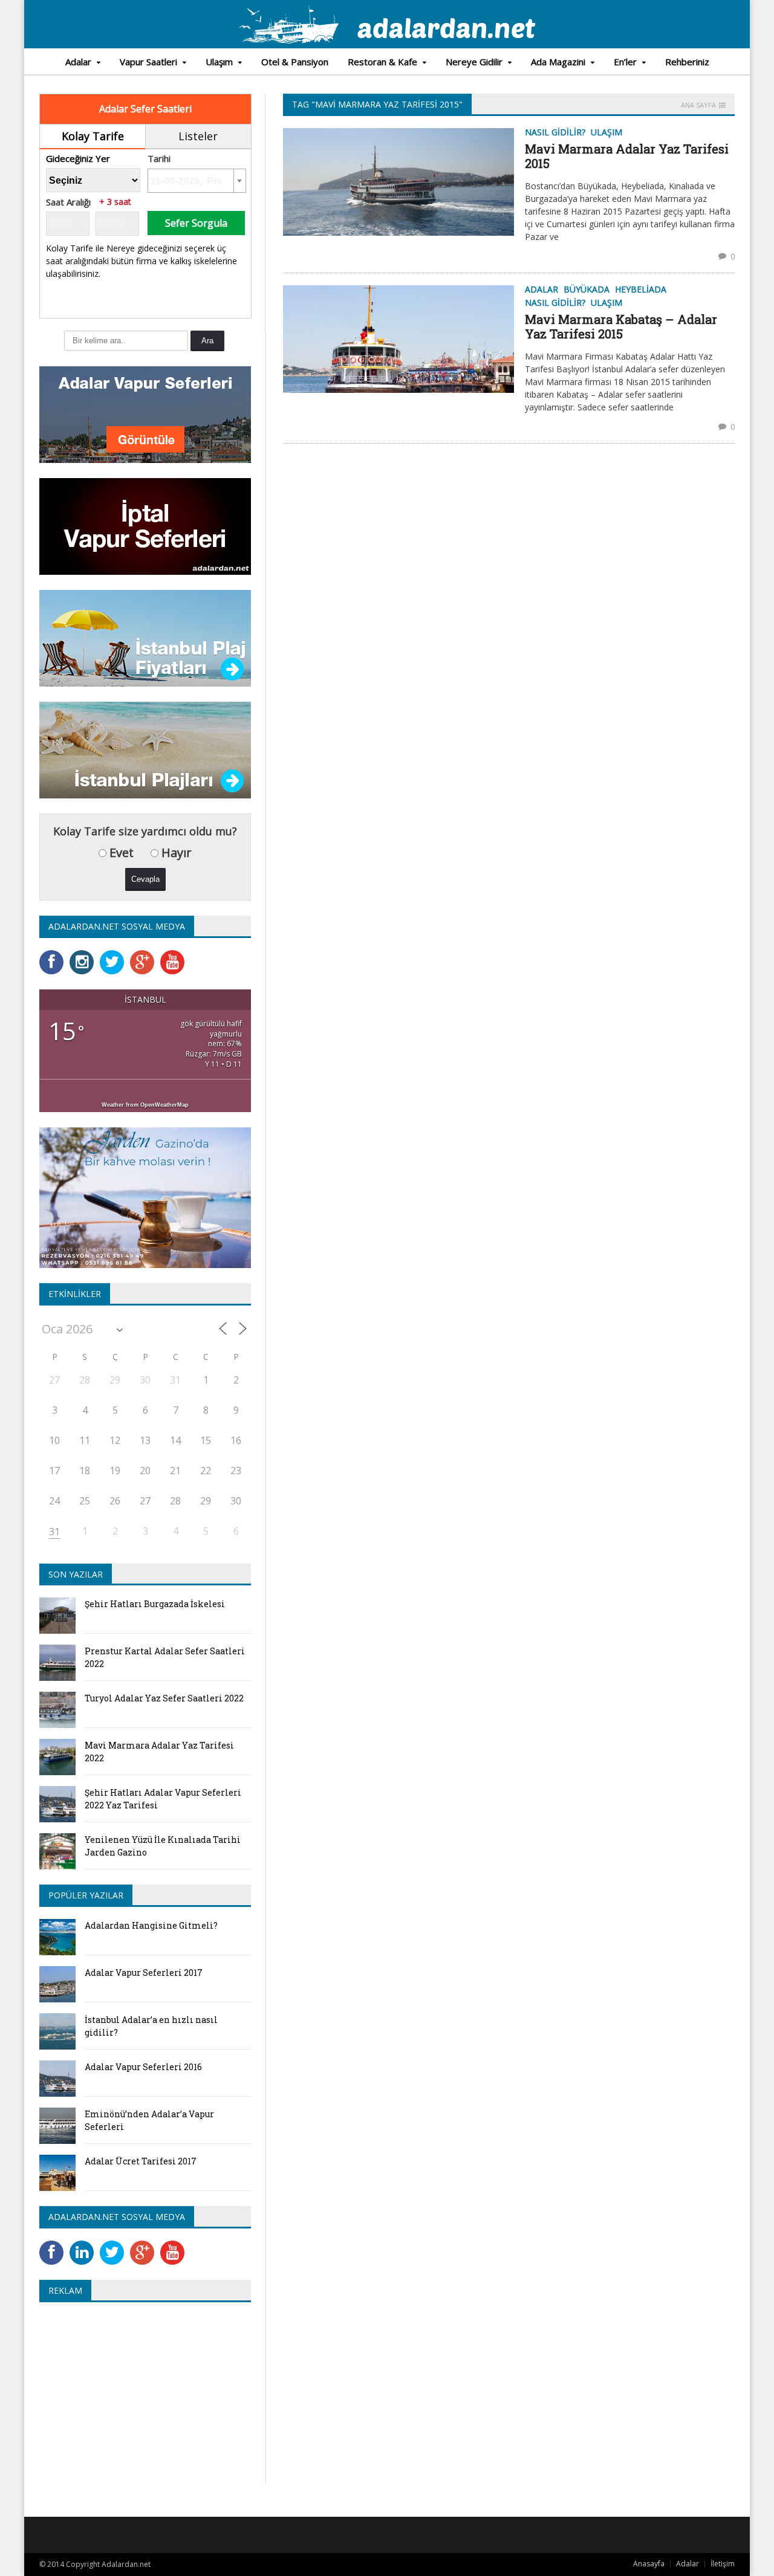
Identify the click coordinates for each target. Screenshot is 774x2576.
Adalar (688, 2564)
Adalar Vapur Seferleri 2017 (144, 1972)
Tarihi (159, 159)
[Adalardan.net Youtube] (175, 954)
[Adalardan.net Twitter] (115, 954)
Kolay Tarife (93, 136)
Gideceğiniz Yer (78, 159)
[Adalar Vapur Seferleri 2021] (145, 370)
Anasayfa (649, 2564)
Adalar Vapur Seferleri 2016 (143, 2067)
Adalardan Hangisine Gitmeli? (151, 1925)
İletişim (723, 2564)
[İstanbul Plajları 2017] (145, 706)
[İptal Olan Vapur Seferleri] (145, 482)
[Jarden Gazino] (145, 1131)
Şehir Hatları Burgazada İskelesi (155, 1604)
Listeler (198, 136)
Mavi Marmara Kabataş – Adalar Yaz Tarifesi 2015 (621, 326)
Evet (120, 853)
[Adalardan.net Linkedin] (85, 2244)
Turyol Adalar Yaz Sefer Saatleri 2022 (164, 1698)
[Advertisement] (141, 2399)
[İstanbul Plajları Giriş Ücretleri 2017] (145, 594)
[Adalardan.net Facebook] (54, 954)
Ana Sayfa (698, 105)
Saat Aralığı (68, 202)
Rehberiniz (687, 62)
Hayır (175, 853)
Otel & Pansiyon (295, 62)
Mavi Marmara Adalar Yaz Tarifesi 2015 (627, 156)
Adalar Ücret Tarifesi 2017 (141, 2161)
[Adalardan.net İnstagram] (85, 954)
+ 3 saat (115, 202)
